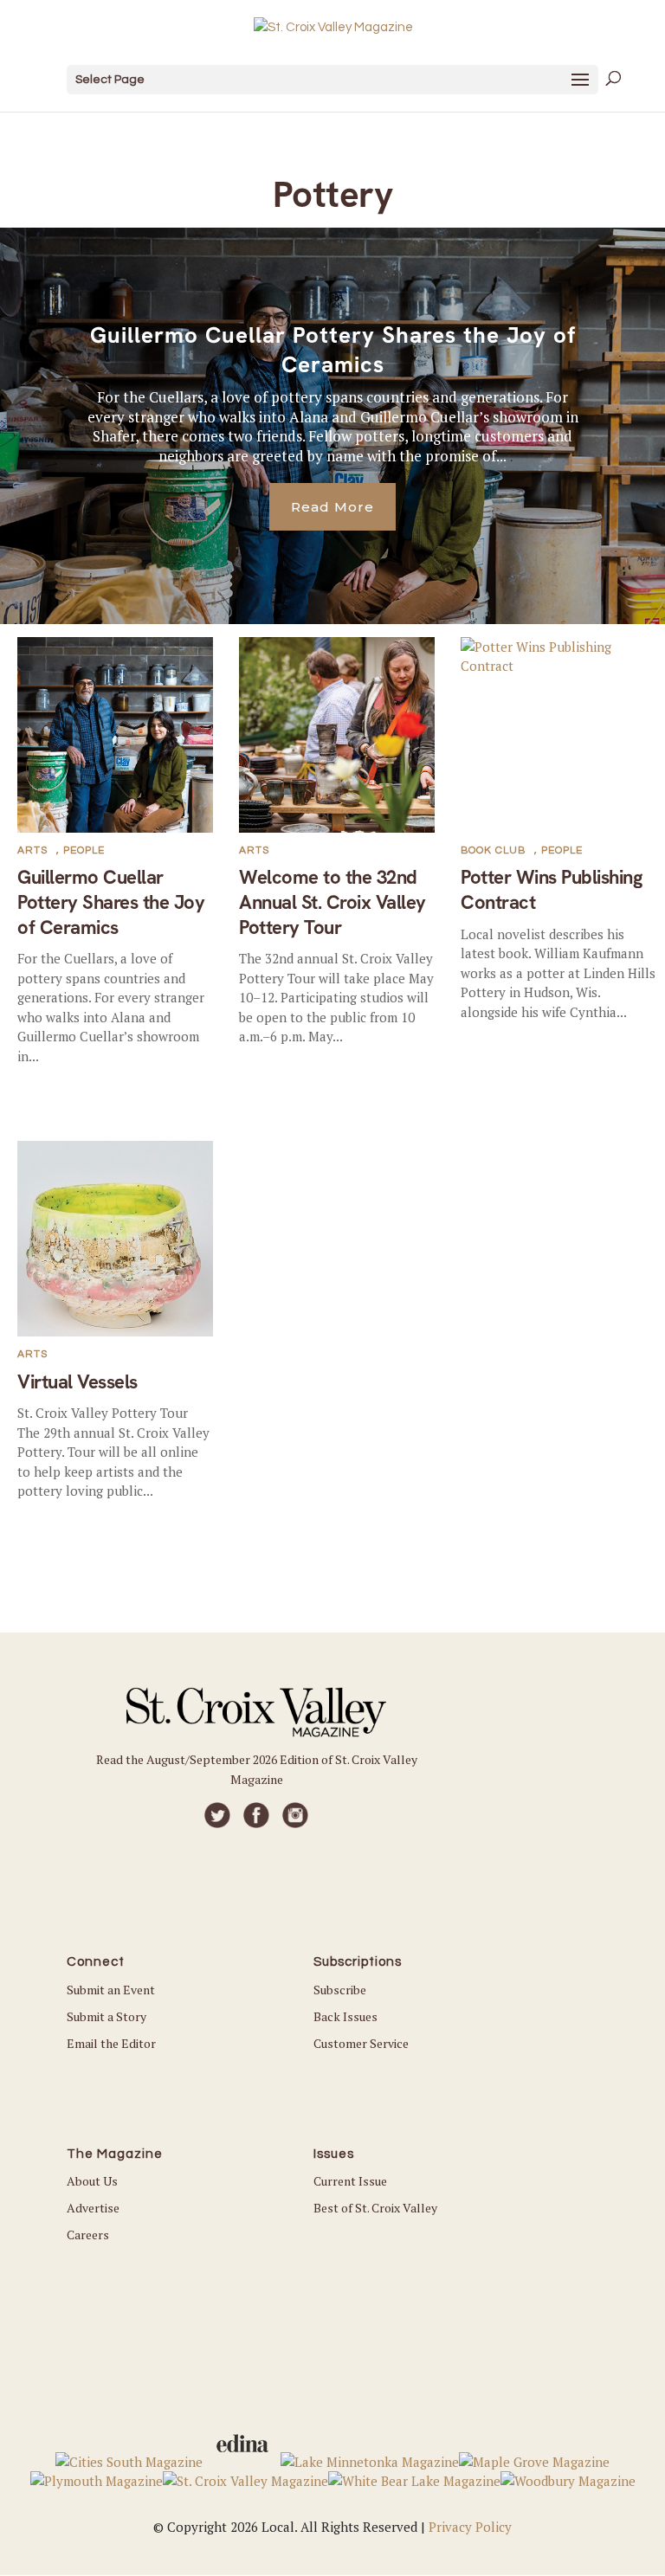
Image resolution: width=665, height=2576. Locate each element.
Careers (88, 2235)
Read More (332, 507)
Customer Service (361, 2043)
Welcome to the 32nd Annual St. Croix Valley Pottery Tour (332, 902)
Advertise (93, 2208)
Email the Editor (111, 2043)
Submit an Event (111, 1990)
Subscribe (340, 1990)
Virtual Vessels (77, 1382)
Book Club (493, 850)
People (84, 850)
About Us (92, 2181)
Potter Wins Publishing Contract (552, 890)
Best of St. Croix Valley (375, 2208)
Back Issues (345, 2016)
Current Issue (350, 2181)
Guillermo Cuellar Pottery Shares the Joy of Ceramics (333, 350)
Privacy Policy (470, 2527)
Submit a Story (107, 2016)
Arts (32, 850)
